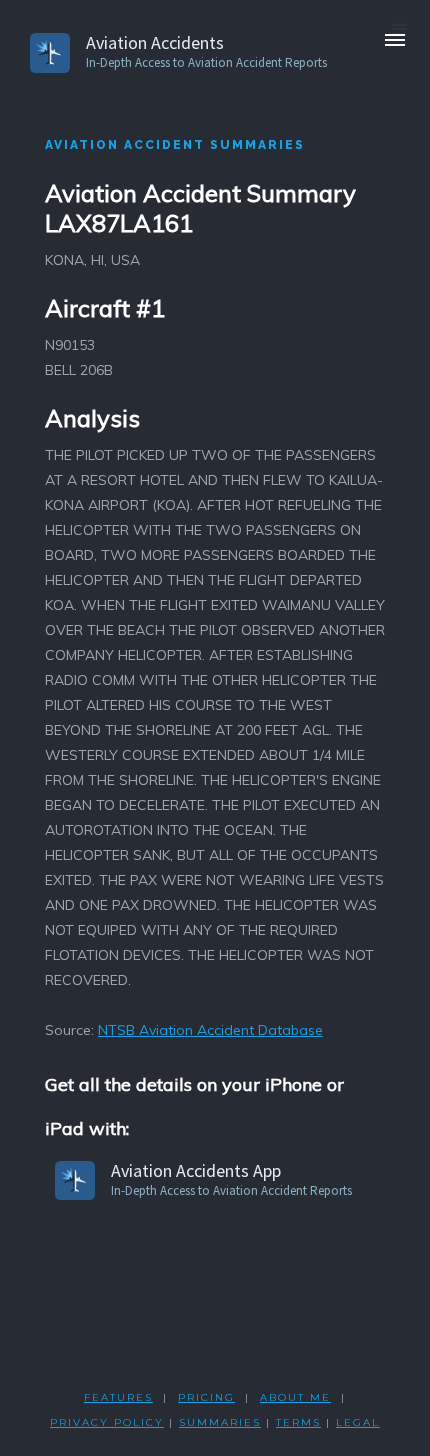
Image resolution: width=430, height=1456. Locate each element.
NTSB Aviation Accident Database (210, 1030)
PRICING (206, 1397)
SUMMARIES (220, 1422)
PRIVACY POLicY (107, 1422)
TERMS (298, 1422)
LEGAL (358, 1422)
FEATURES (118, 1397)
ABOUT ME (295, 1397)
